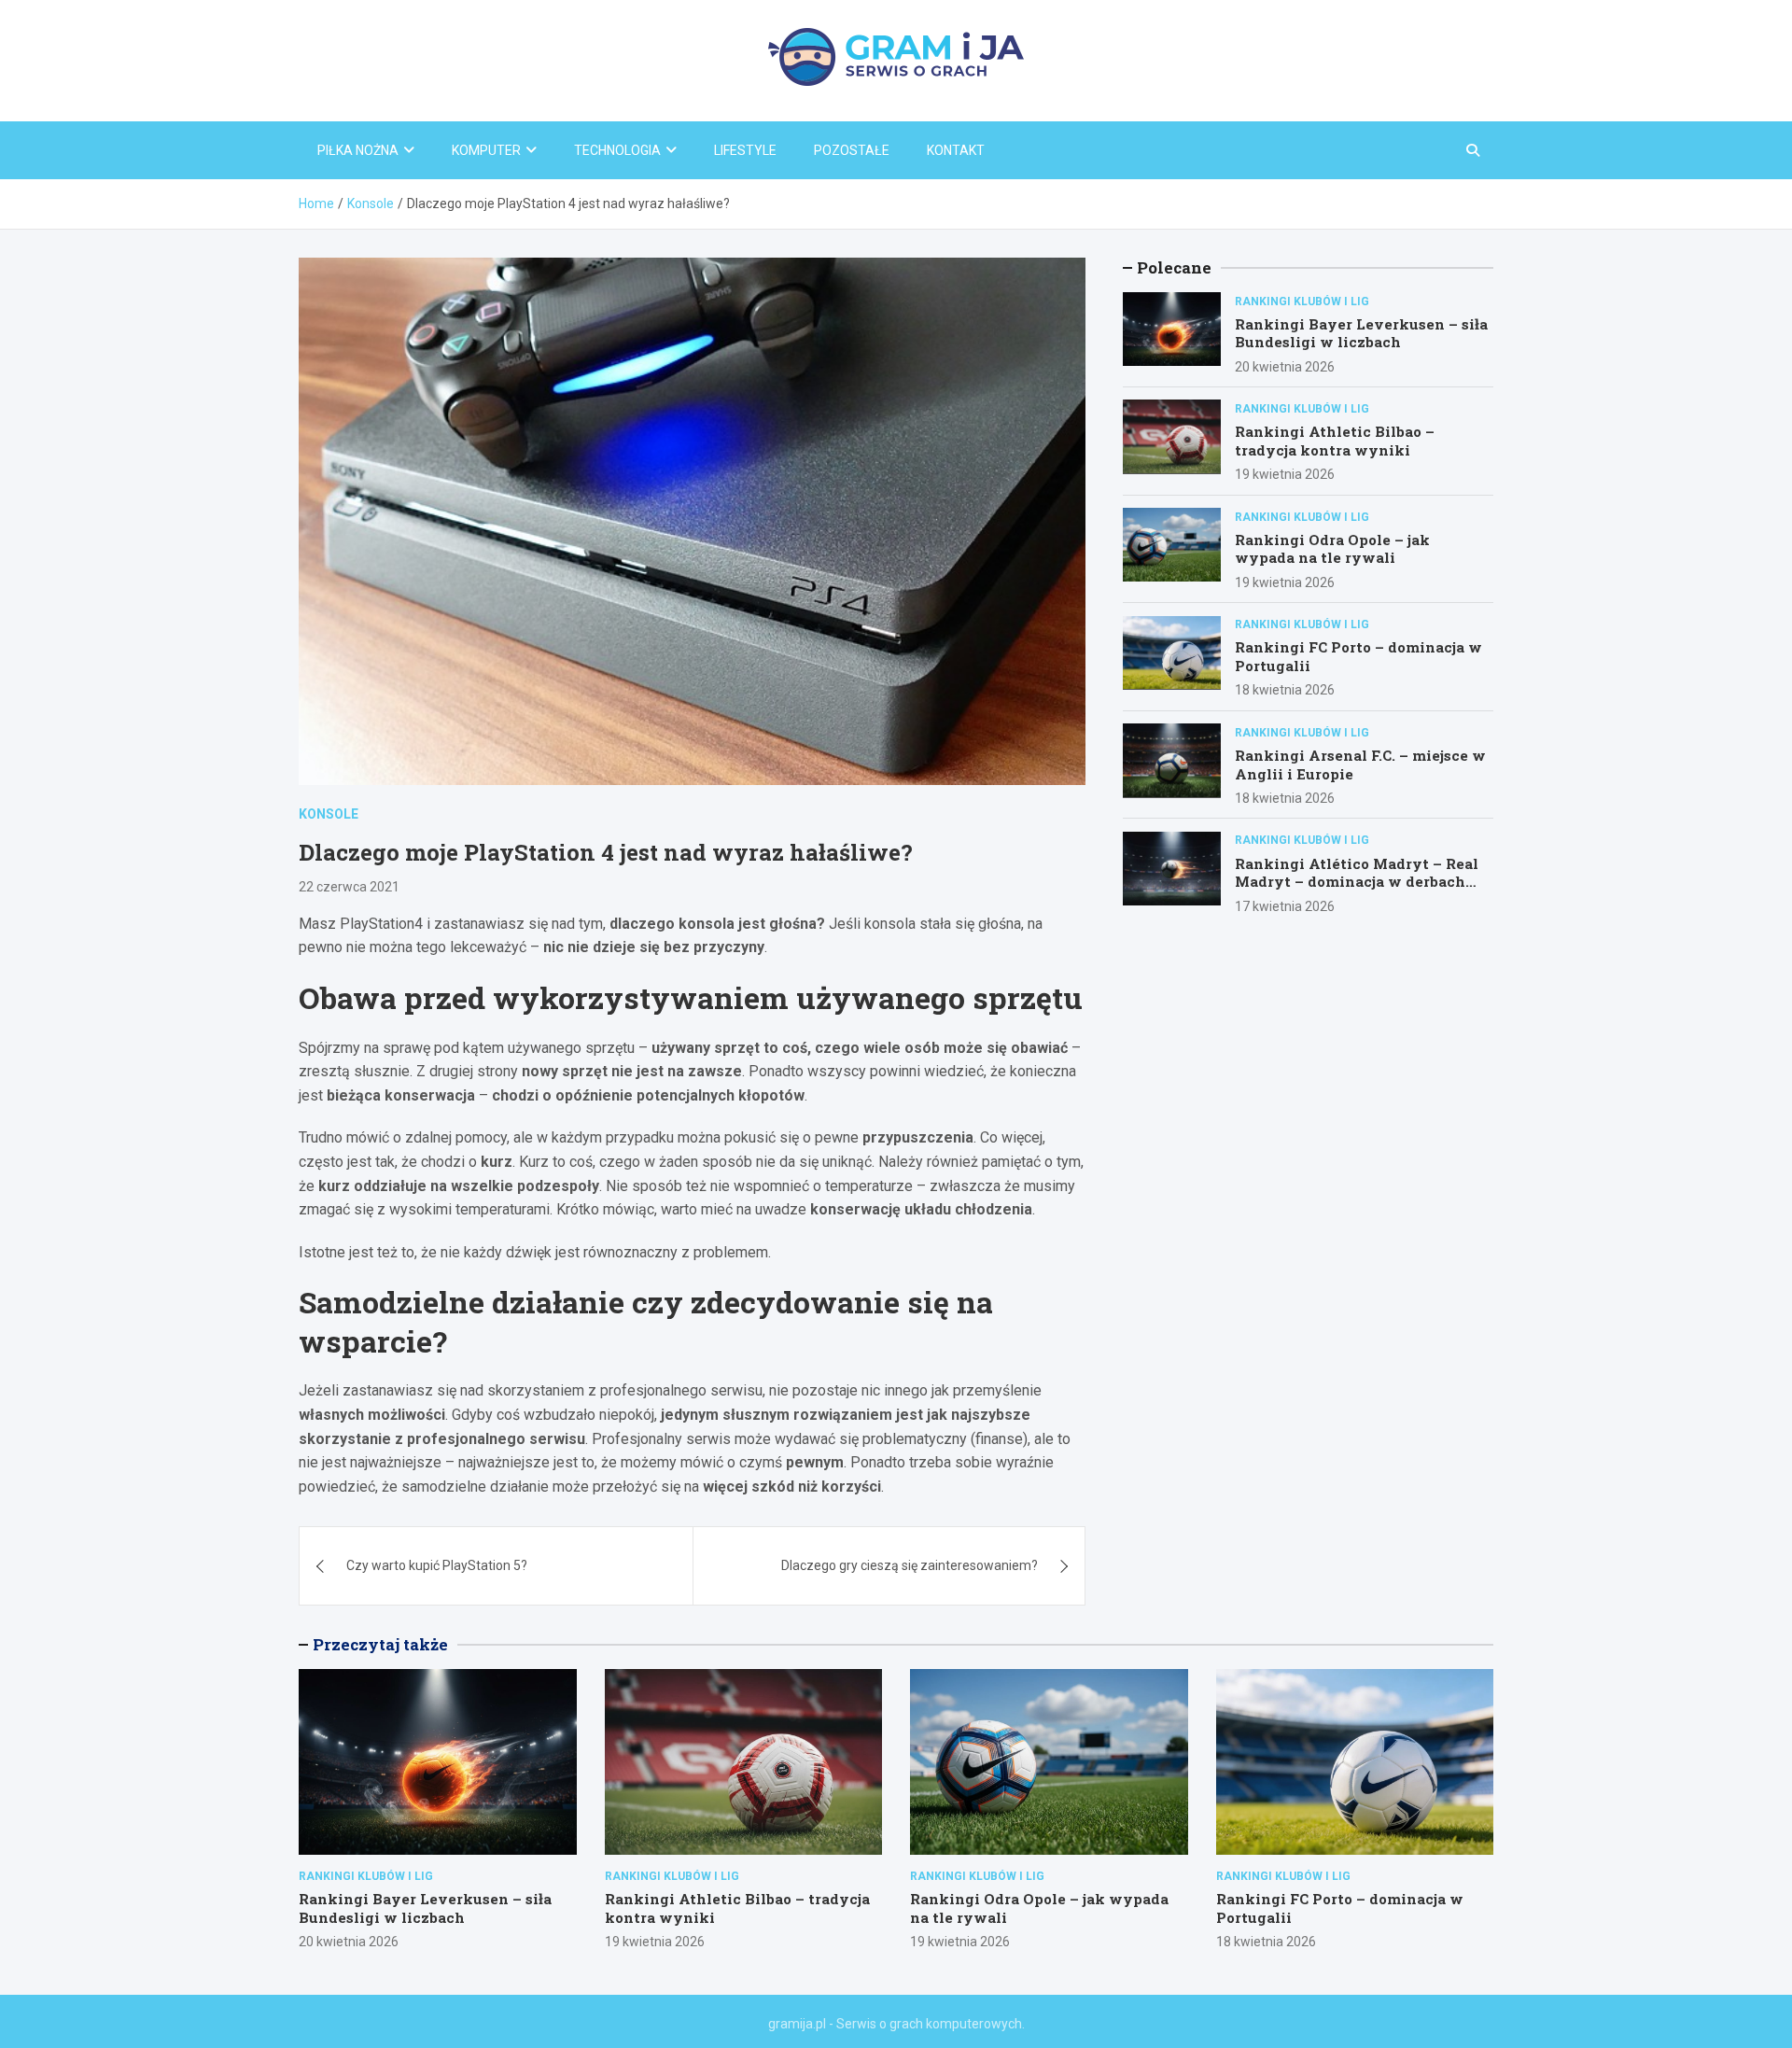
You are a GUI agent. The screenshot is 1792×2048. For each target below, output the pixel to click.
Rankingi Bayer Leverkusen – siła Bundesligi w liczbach (1361, 332)
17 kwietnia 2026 (1285, 905)
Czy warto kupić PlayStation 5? (437, 1565)
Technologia (617, 150)
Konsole (329, 814)
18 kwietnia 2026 (1285, 690)
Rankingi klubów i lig (1302, 301)
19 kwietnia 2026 (1285, 474)
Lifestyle (745, 150)
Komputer (486, 150)
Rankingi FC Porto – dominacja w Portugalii (1358, 656)
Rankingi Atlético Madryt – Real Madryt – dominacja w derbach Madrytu (1357, 881)
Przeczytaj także (380, 1644)
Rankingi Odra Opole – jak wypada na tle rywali (1332, 548)
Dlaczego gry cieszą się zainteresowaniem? (910, 1565)
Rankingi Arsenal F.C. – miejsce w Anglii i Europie (1360, 764)
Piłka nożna (358, 150)
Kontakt (956, 150)
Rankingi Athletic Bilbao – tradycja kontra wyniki (1335, 441)
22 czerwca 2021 (349, 887)
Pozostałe (852, 150)
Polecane (1174, 267)
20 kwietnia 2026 (1285, 366)
